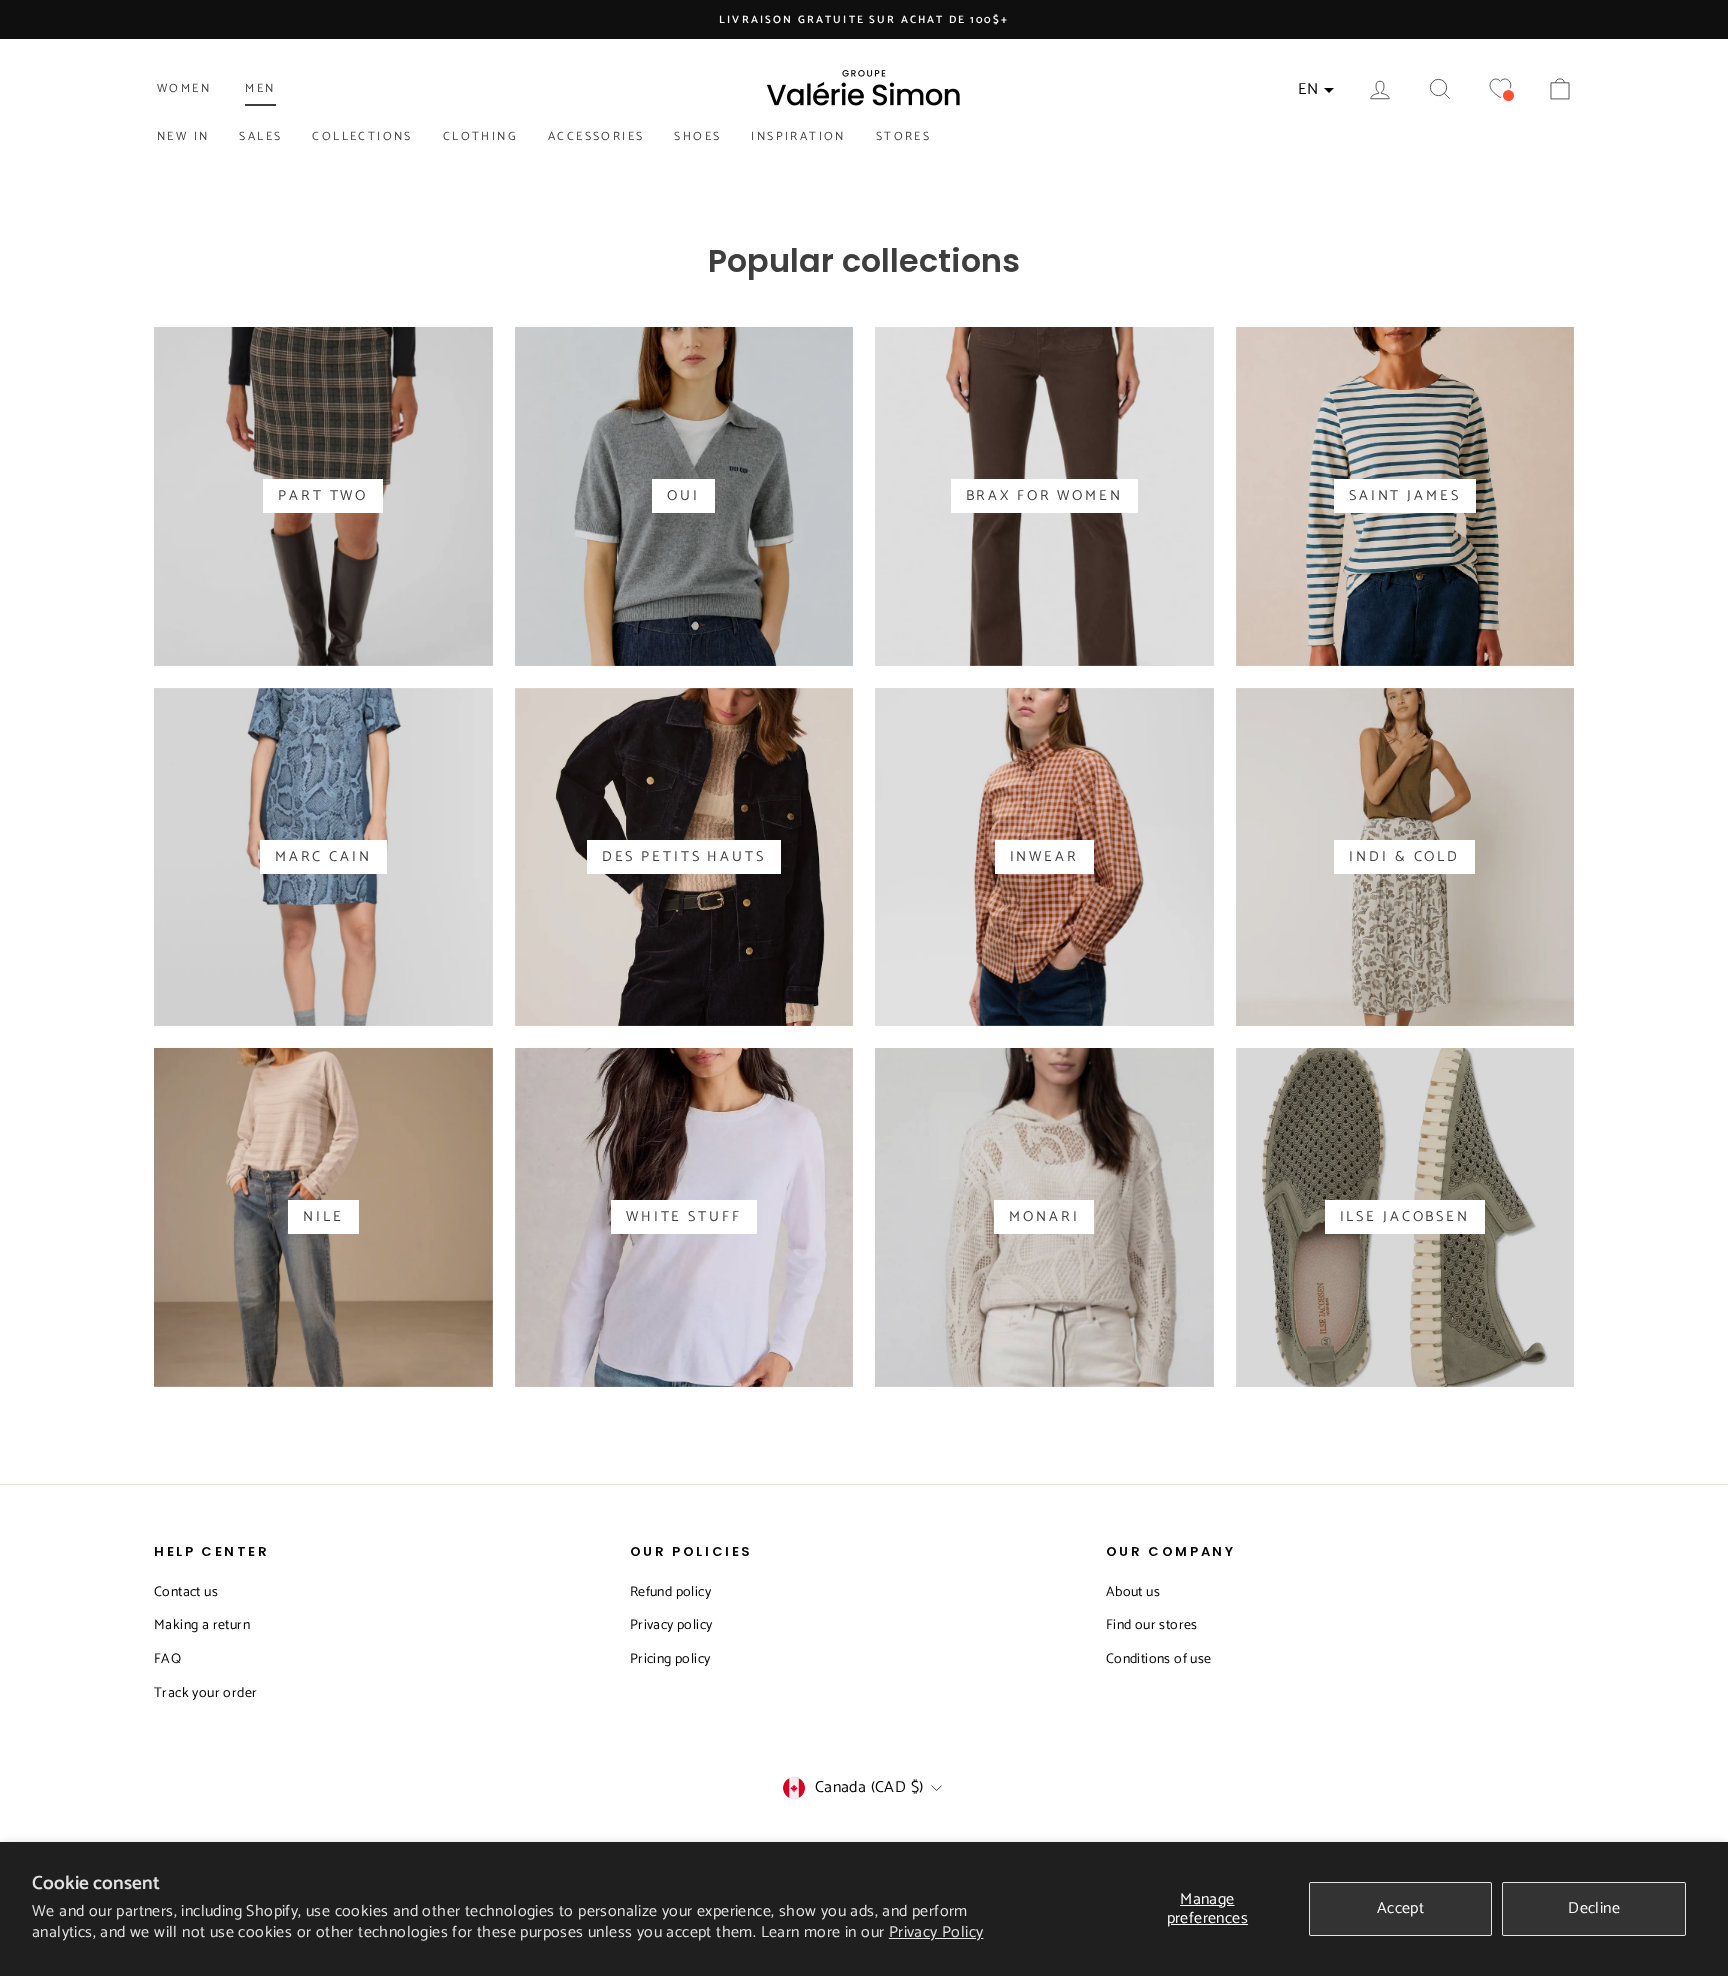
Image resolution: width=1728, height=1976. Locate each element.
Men (260, 88)
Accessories (596, 136)
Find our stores (1152, 1625)
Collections (362, 136)
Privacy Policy (936, 1932)
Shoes (697, 136)
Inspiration (798, 136)
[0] (1500, 89)
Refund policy (670, 1592)
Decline (1594, 1908)
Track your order (205, 1693)
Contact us (186, 1592)
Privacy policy (671, 1625)
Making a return (202, 1625)
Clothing (480, 136)
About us (1133, 1592)
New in (183, 136)
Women (184, 88)
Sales (260, 136)
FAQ (167, 1659)
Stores (903, 136)
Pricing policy (670, 1659)
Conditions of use (1159, 1659)
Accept (1400, 1908)
